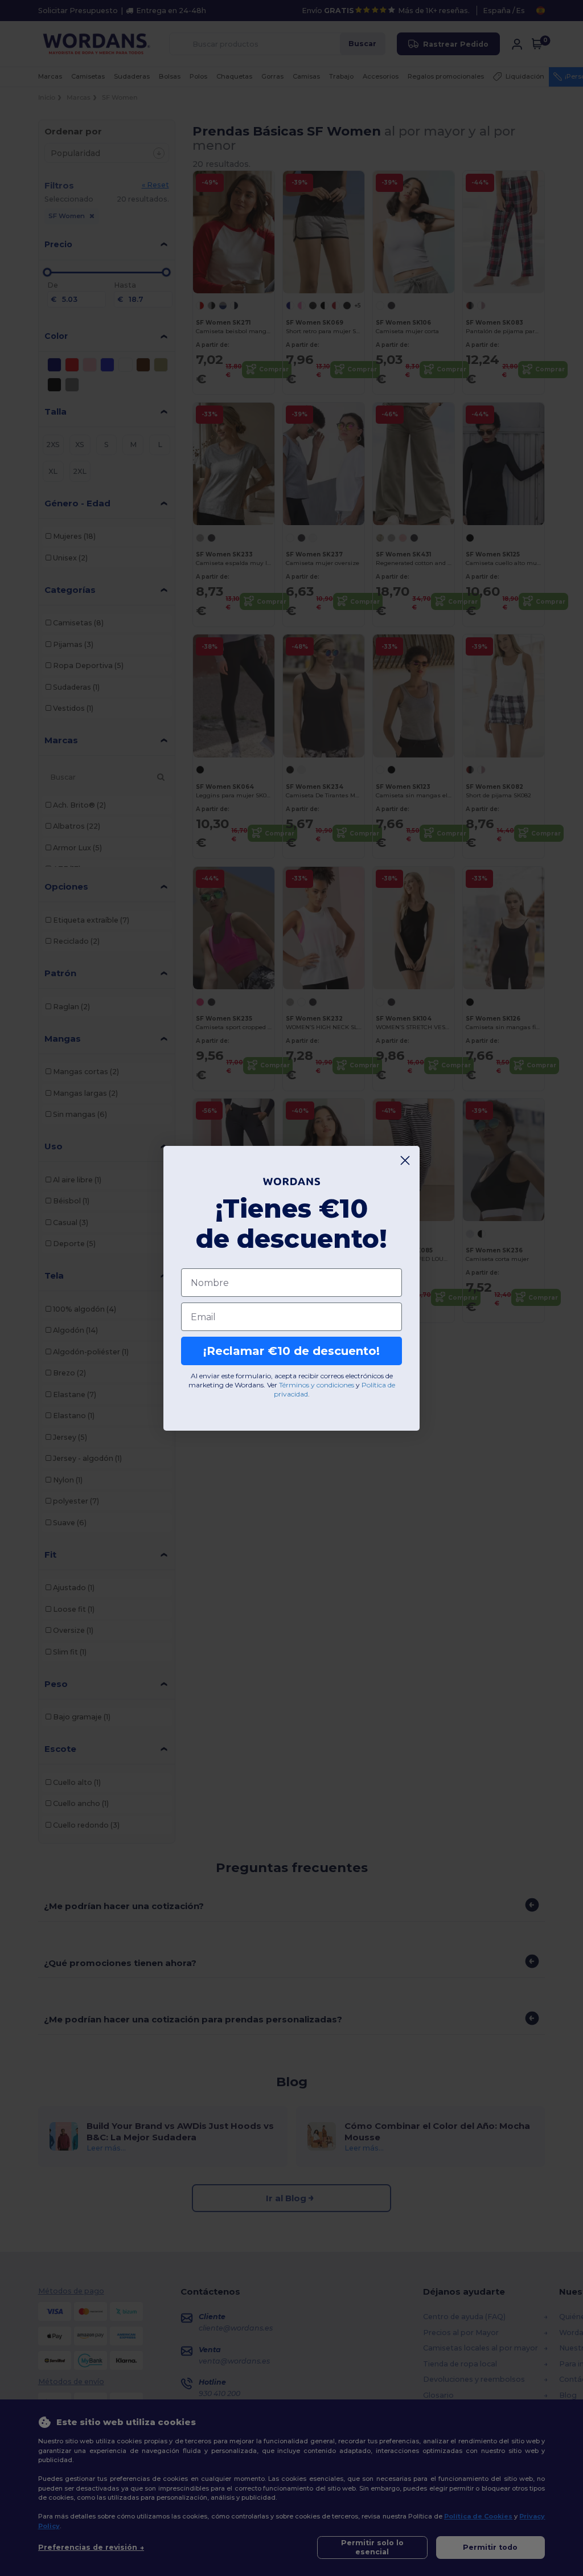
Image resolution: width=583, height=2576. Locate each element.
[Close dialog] (405, 1160)
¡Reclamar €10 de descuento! (291, 1351)
